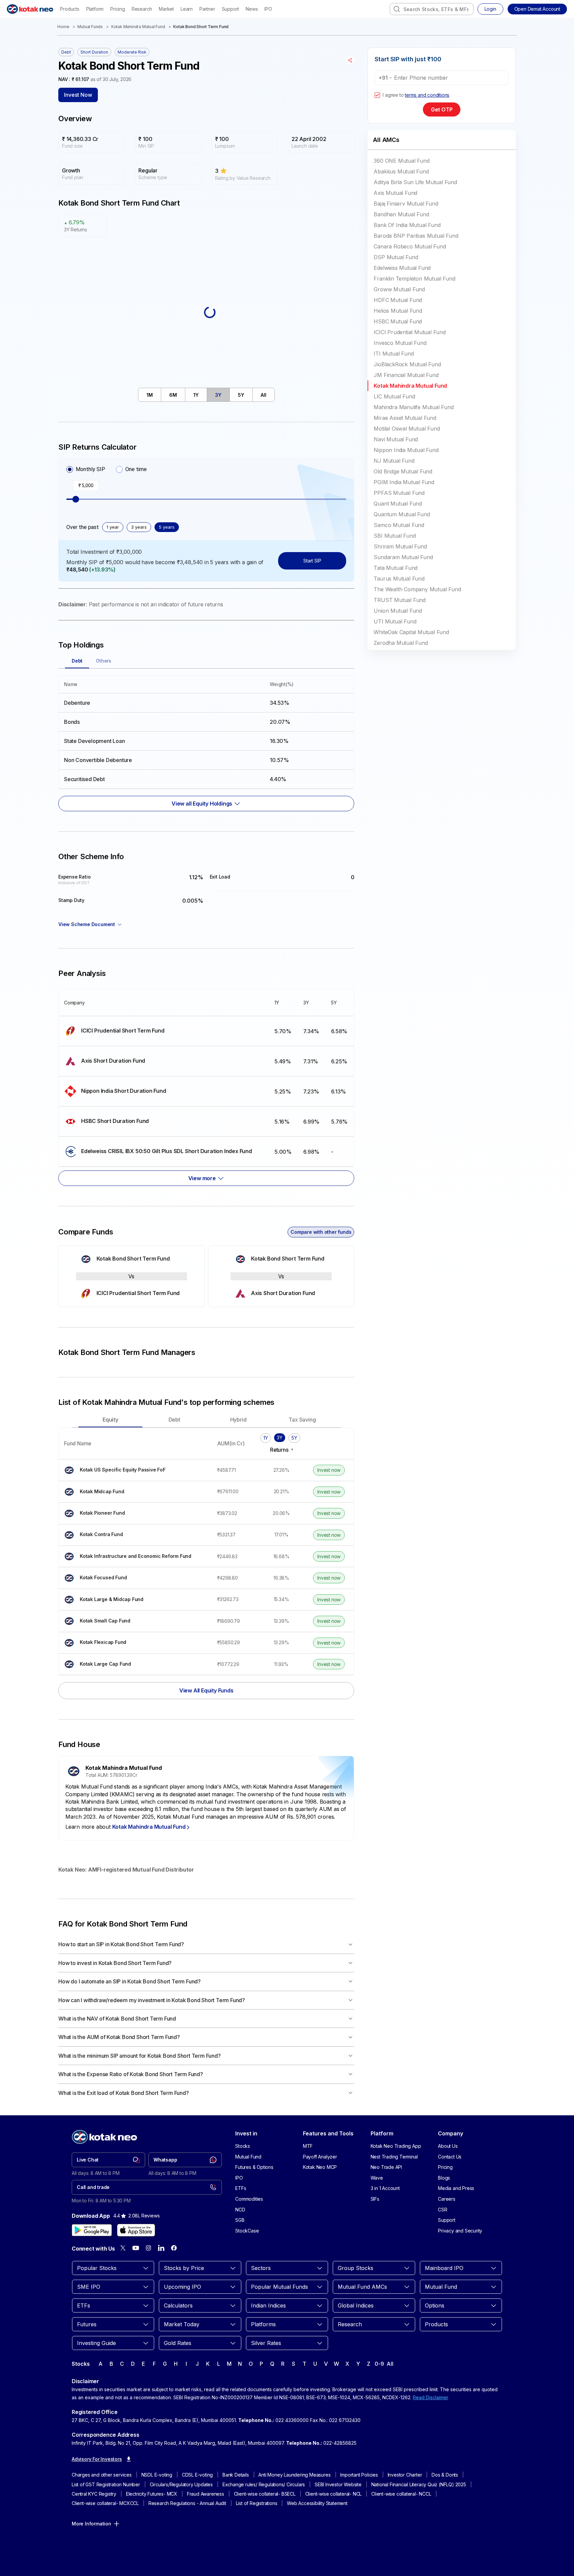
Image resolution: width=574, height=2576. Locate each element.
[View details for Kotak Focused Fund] (135, 1578)
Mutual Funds (90, 27)
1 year (113, 527)
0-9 (379, 2364)
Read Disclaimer (431, 2397)
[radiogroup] (107, 469)
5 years (167, 527)
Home (63, 27)
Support (231, 9)
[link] (108, 2160)
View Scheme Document (87, 924)
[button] (537, 9)
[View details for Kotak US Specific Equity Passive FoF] (135, 1470)
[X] (123, 2248)
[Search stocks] (397, 9)
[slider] (76, 499)
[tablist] (206, 395)
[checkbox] (377, 95)
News (252, 9)
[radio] (70, 469)
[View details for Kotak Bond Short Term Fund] (132, 1259)
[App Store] (136, 2230)
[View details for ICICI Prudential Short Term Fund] (164, 1031)
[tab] (150, 395)
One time (136, 469)
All (390, 2364)
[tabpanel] (206, 740)
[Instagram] (148, 2248)
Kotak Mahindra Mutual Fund (138, 27)
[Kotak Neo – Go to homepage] (30, 9)
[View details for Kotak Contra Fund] (135, 1535)
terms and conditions (427, 95)
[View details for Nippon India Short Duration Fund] (164, 1091)
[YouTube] (136, 2248)
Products (70, 9)
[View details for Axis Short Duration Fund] (164, 1061)
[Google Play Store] (92, 2230)
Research (142, 9)
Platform (95, 9)
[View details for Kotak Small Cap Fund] (135, 1621)
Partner (207, 9)
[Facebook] (174, 2248)
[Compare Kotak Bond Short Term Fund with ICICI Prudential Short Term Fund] (132, 1276)
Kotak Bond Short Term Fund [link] (201, 27)
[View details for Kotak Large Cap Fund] (135, 1664)
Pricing (118, 9)
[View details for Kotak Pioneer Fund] (135, 1513)
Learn (187, 9)
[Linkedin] (161, 2248)
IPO (268, 9)
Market (166, 9)
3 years (139, 527)
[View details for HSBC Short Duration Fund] (164, 1121)
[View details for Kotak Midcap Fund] (135, 1492)
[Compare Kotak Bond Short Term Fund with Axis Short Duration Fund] (281, 1276)
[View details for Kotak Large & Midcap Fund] (135, 1600)
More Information (91, 2524)
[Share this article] (350, 60)
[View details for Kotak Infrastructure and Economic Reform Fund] (135, 1556)
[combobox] (432, 9)
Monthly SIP (90, 469)
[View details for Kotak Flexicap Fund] (135, 1643)
